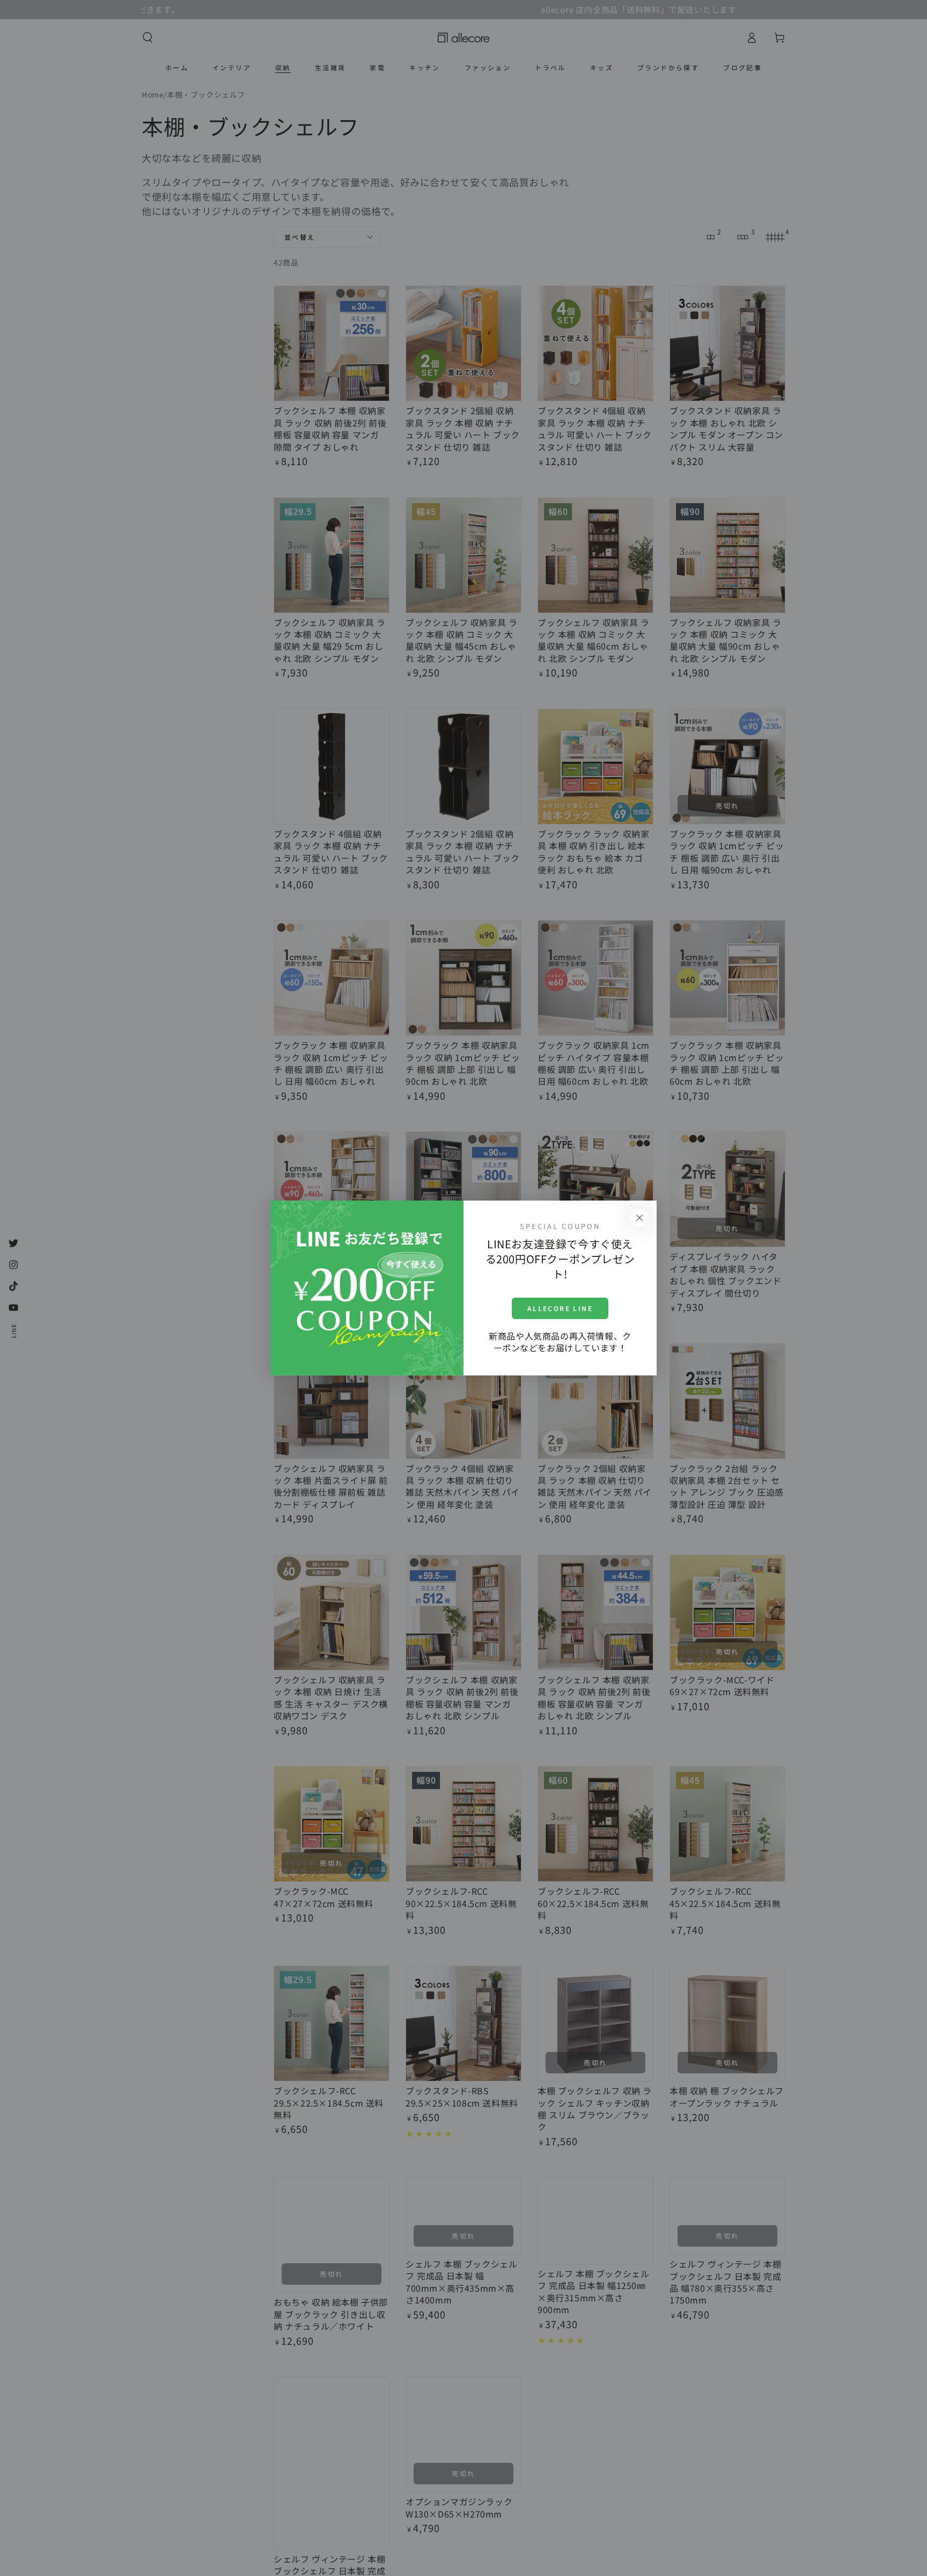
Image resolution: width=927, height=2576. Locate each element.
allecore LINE (560, 1308)
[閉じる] (639, 1218)
